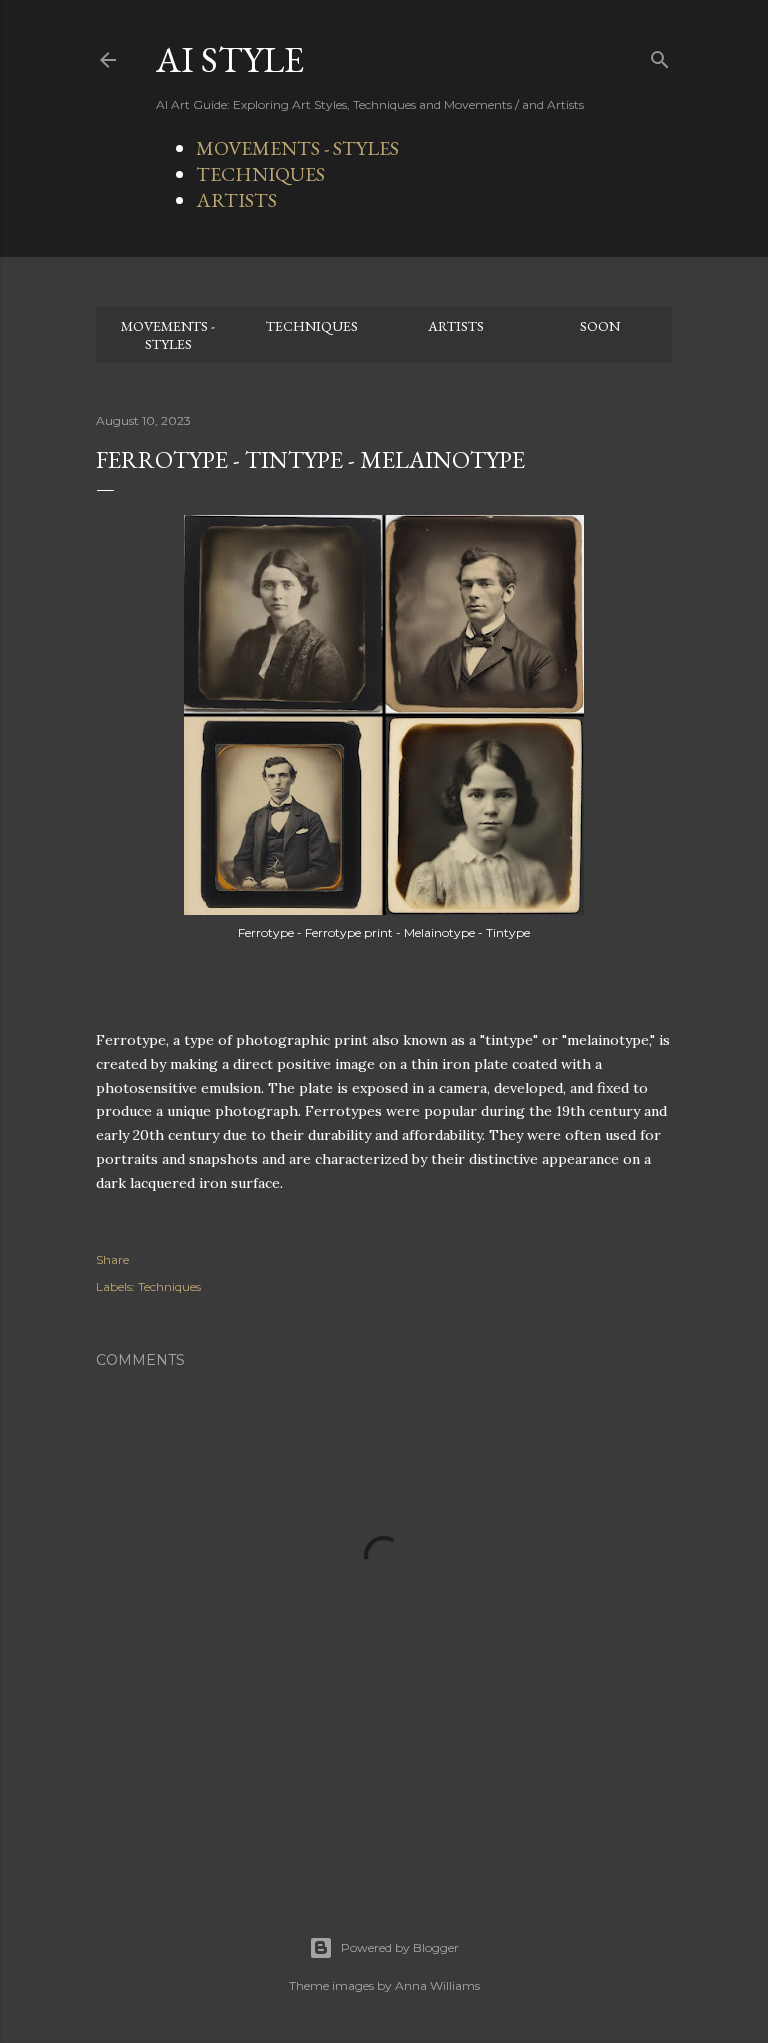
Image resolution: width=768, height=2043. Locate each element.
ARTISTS (236, 200)
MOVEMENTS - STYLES (297, 148)
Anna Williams (437, 1985)
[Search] (660, 55)
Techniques (169, 1286)
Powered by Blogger (400, 1947)
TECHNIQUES (260, 174)
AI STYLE (230, 59)
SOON (600, 326)
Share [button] (112, 1259)
